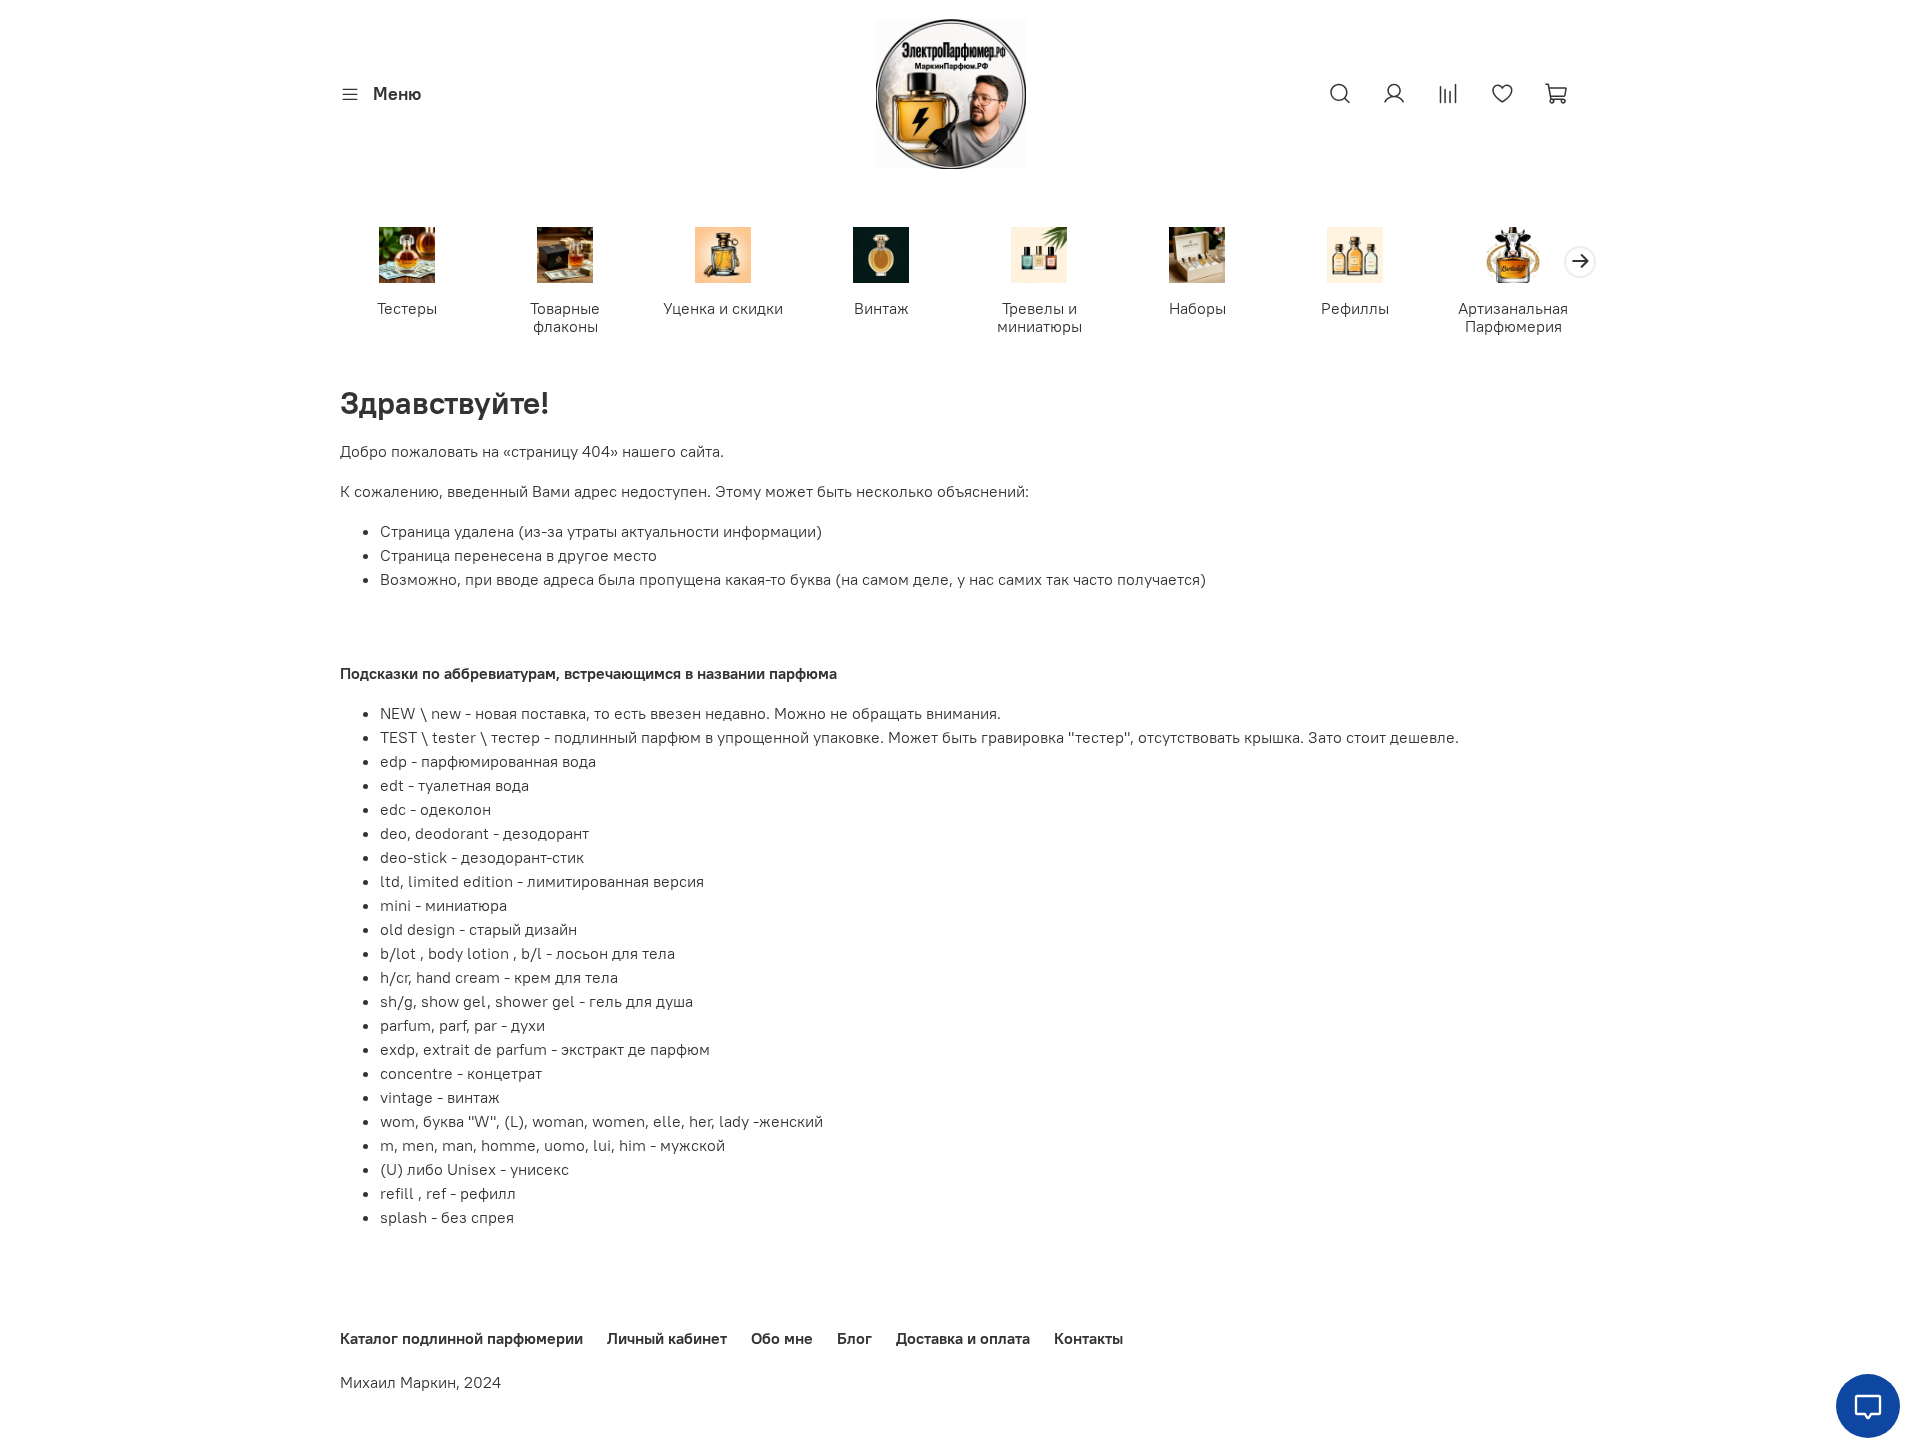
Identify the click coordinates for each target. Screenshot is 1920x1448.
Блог (854, 1338)
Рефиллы (1355, 308)
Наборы (1197, 308)
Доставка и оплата (963, 1338)
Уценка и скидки (723, 308)
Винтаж (881, 308)
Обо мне (782, 1338)
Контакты (1088, 1338)
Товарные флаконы (565, 317)
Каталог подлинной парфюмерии (461, 1338)
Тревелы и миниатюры (1039, 317)
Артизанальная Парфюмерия (1513, 317)
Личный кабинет (667, 1338)
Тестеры (407, 308)
